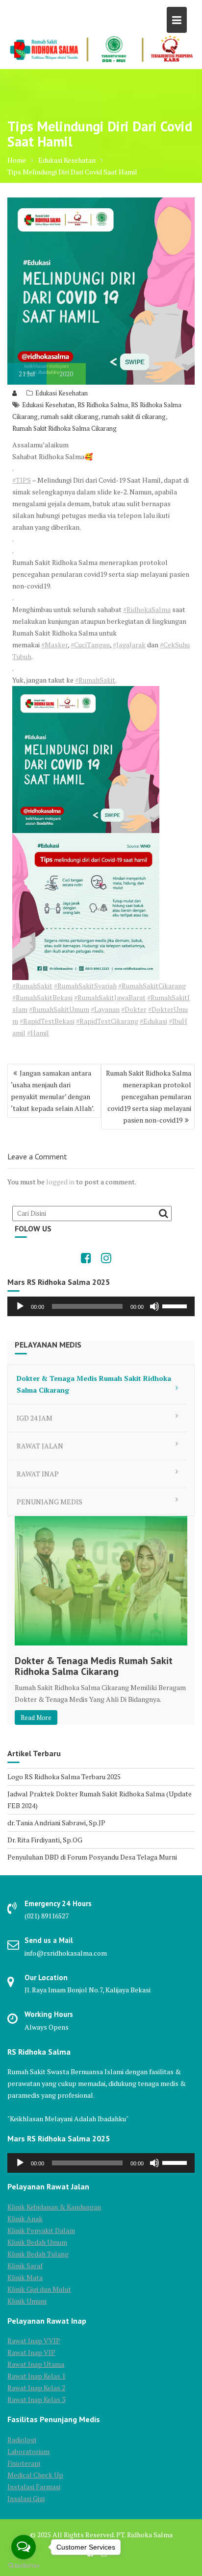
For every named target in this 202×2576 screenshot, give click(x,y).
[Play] (20, 1306)
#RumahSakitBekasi (42, 997)
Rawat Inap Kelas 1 (36, 2376)
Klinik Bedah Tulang (38, 2254)
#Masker (54, 645)
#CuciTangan (90, 645)
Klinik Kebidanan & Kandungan (54, 2207)
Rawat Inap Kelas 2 (36, 2388)
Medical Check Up (35, 2475)
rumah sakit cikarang (70, 417)
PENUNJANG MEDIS (50, 1502)
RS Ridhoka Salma (103, 405)
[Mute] (154, 1306)
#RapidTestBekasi (47, 1021)
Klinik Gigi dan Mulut (39, 2289)
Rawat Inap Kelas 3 (36, 2399)
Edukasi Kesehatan (62, 393)
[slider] (176, 1305)
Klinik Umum (27, 2301)
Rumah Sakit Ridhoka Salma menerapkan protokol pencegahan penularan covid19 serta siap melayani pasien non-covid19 (149, 1096)
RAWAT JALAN (40, 1446)
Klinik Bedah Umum (37, 2242)
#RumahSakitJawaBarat (110, 997)
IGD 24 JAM (35, 1418)
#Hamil (38, 1033)
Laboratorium (28, 2451)
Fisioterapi (24, 2463)
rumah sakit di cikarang (134, 417)
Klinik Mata (25, 2277)
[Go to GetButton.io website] (24, 2566)
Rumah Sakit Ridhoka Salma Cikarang (64, 428)
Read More (36, 1717)
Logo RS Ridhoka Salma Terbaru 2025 (64, 1777)
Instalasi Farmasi (34, 2487)
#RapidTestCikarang (107, 1021)
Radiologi (22, 2440)
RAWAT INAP (38, 1474)
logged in (60, 1182)
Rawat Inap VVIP (34, 2341)
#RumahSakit (95, 680)
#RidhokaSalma (147, 609)
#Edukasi (153, 1021)
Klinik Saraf (25, 2266)
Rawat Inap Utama (36, 2364)
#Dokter (134, 1009)
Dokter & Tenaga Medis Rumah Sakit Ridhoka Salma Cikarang (94, 1384)
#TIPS (22, 480)
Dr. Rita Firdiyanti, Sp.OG (45, 1840)
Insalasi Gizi (26, 2498)
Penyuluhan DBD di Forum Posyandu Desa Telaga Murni (92, 1857)
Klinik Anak (25, 2219)
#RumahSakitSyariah (85, 986)
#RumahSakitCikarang (152, 986)
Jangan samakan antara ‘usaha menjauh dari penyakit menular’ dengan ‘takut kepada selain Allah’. (53, 1091)
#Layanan (105, 1009)
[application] (101, 1306)
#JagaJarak (129, 645)
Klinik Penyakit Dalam (41, 2230)
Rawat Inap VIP (31, 2352)
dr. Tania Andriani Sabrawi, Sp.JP (56, 1823)
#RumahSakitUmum (59, 1009)
